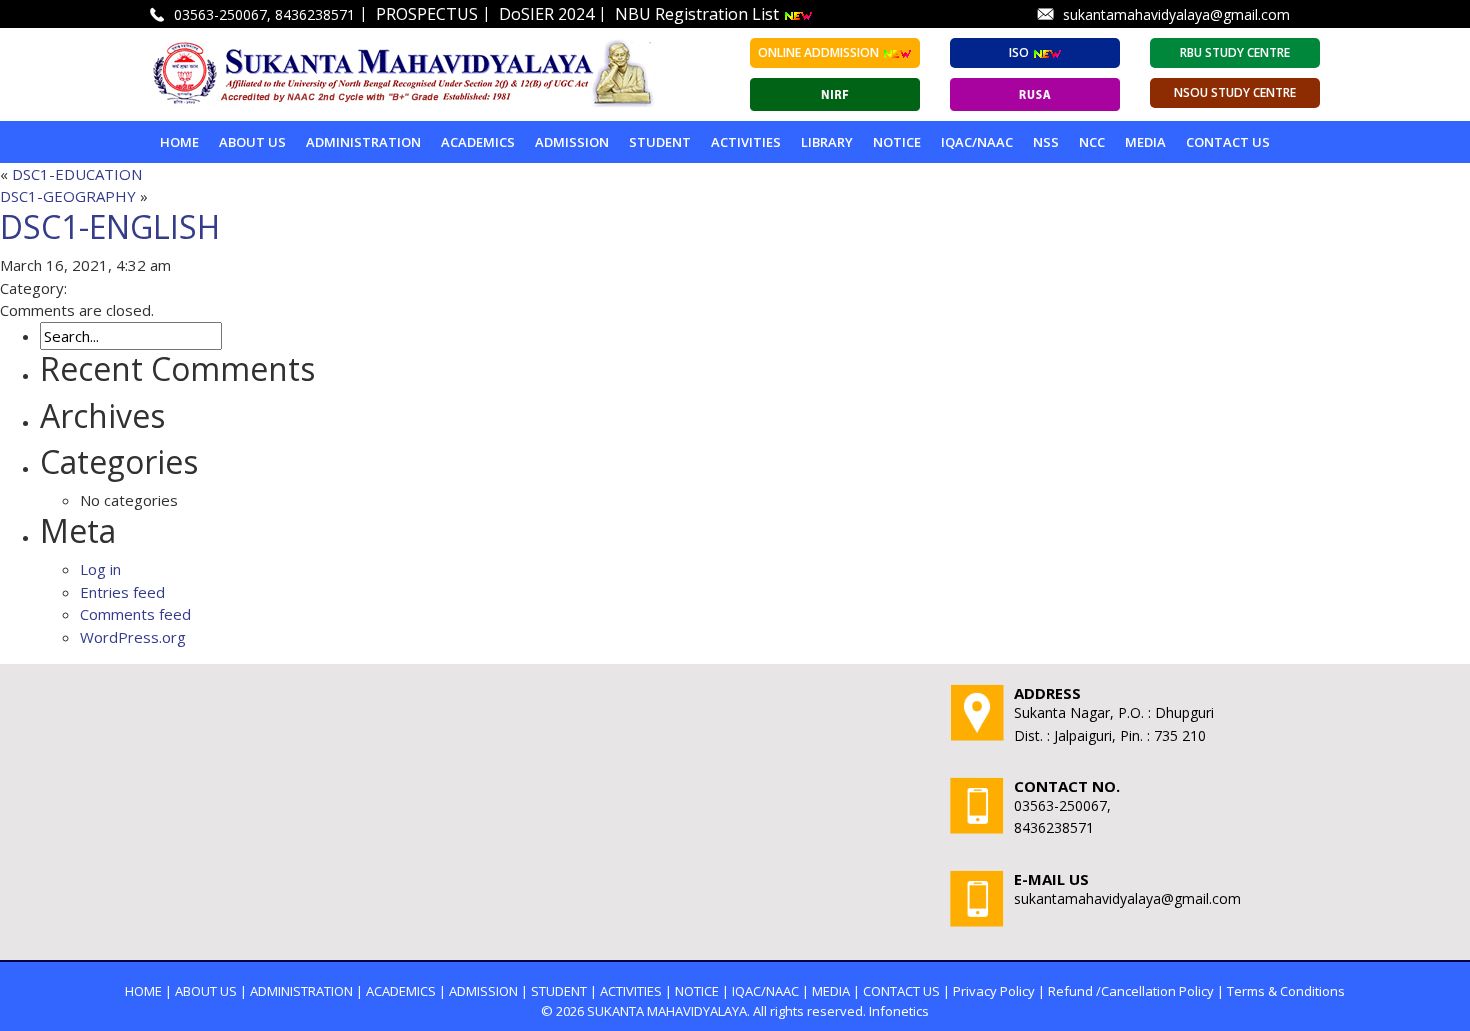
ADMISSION (572, 142)
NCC (1092, 142)
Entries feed (122, 592)
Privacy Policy (994, 991)
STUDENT (660, 142)
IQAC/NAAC (977, 142)
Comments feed (135, 614)
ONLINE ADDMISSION (820, 52)
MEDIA (1145, 142)
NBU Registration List (699, 14)
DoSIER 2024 (546, 14)
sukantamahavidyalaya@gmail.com (1176, 14)
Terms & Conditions (1286, 991)
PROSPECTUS (427, 14)
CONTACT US (901, 991)
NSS (1046, 142)
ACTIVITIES (746, 142)
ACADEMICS (478, 142)
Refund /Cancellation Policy (1131, 991)
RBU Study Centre (1235, 52)
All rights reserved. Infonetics (841, 1011)
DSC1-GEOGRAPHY (68, 196)
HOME (143, 991)
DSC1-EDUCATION (77, 174)
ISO (1020, 52)
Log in (100, 569)
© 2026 (562, 1011)
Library (827, 142)
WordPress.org (133, 637)
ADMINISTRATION (363, 142)
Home (179, 142)
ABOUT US (252, 142)
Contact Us (1228, 142)
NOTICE (897, 142)
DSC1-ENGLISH (110, 226)
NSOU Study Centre (1235, 92)
